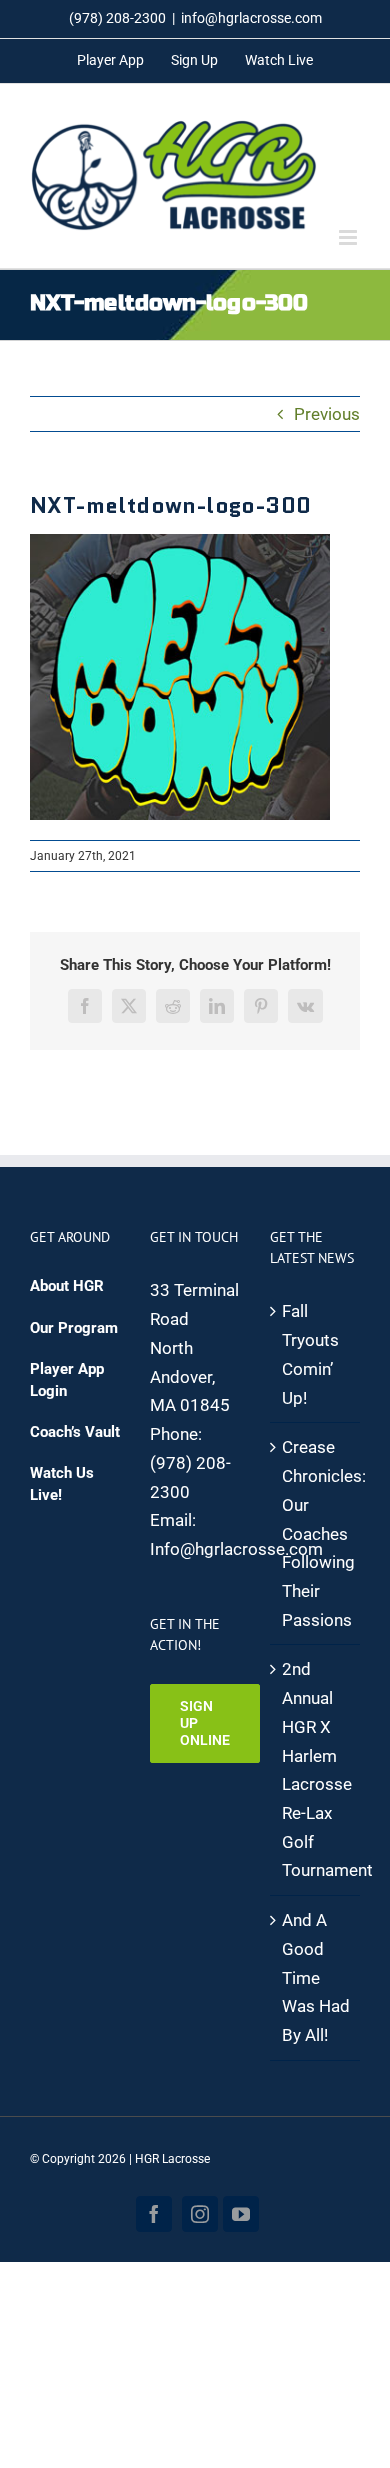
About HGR (67, 1286)
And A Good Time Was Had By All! (316, 1977)
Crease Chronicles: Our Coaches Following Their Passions (316, 1533)
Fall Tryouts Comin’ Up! (310, 1354)
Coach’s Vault (75, 1432)
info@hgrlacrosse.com (251, 18)
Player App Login (67, 1379)
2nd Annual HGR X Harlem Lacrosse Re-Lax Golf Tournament (316, 1769)
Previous (327, 414)
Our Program (74, 1328)
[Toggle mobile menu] (349, 237)
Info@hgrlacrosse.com (236, 1549)
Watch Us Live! (62, 1483)
